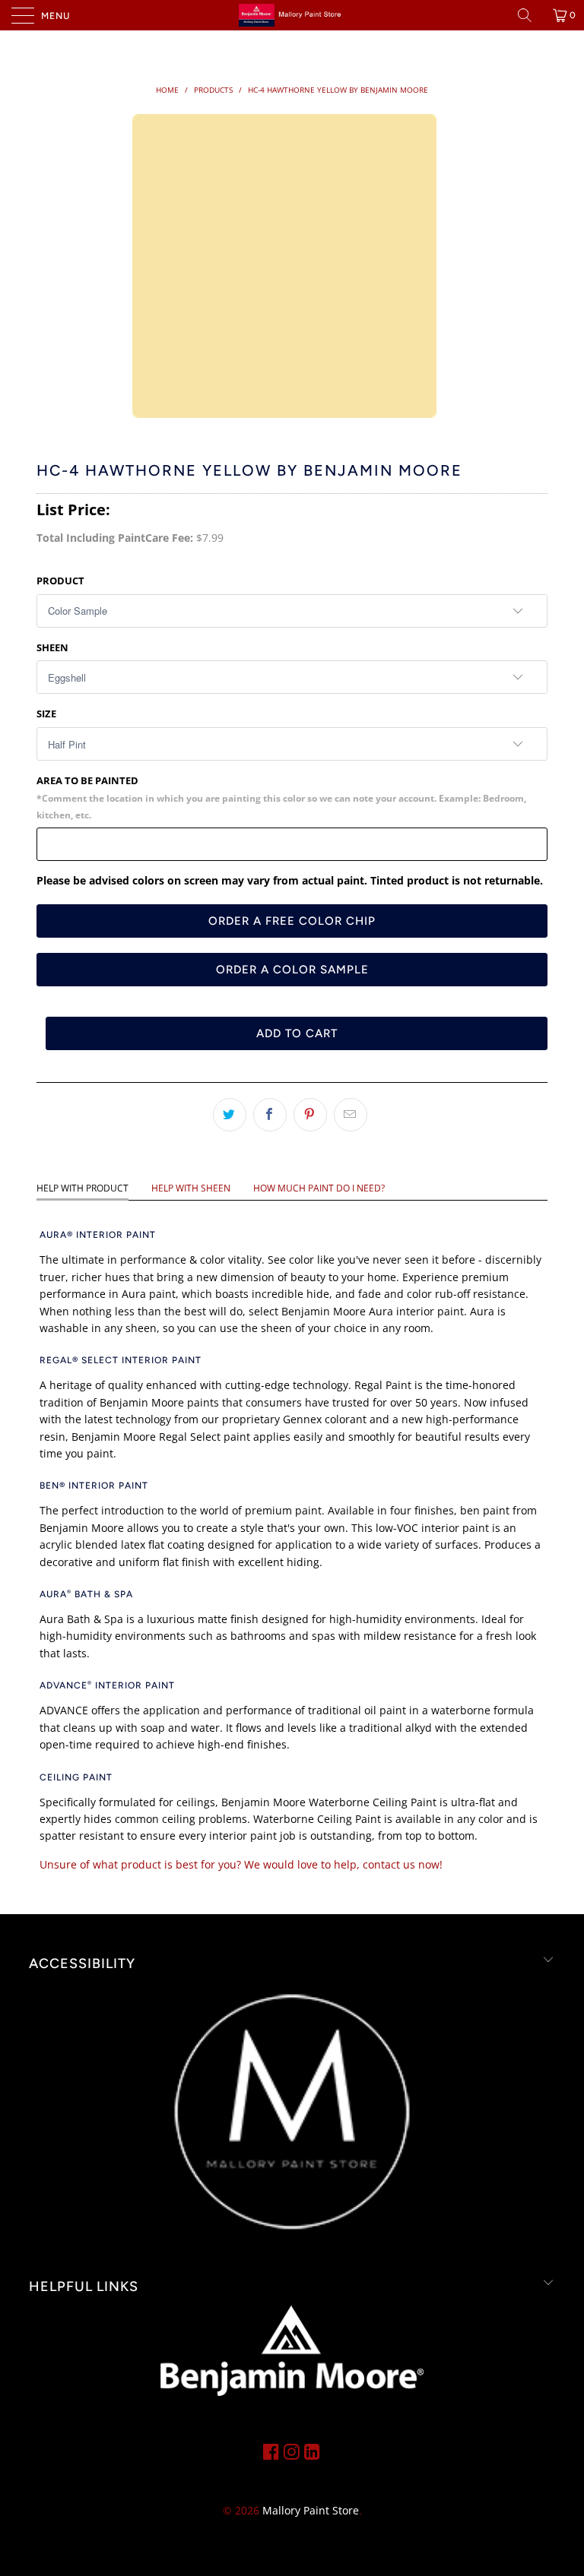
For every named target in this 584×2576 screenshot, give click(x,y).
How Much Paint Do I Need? (319, 1188)
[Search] (530, 15)
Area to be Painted (281, 797)
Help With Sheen (191, 1188)
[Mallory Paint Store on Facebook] (271, 2451)
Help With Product (83, 1188)
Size (46, 714)
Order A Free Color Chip (292, 921)
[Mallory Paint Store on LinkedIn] (312, 2451)
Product (60, 581)
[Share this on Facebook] (270, 1115)
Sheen (52, 647)
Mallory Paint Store (311, 2510)
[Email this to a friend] (351, 1115)
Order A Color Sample (292, 970)
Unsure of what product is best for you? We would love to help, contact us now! (241, 1864)
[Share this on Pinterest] (310, 1115)
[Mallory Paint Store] (292, 15)
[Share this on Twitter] (230, 1115)
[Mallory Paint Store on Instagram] (292, 2451)
